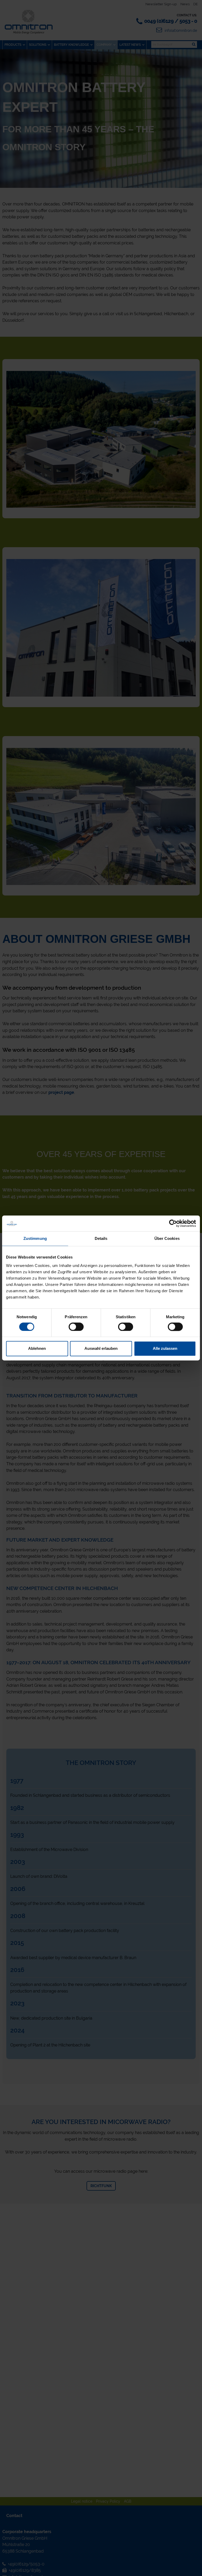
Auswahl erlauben (101, 1349)
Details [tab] (101, 1238)
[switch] (76, 1327)
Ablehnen (37, 1349)
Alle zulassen (165, 1349)
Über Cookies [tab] (167, 1238)
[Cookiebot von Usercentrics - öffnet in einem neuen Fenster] (173, 1223)
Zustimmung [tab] (35, 1238)
